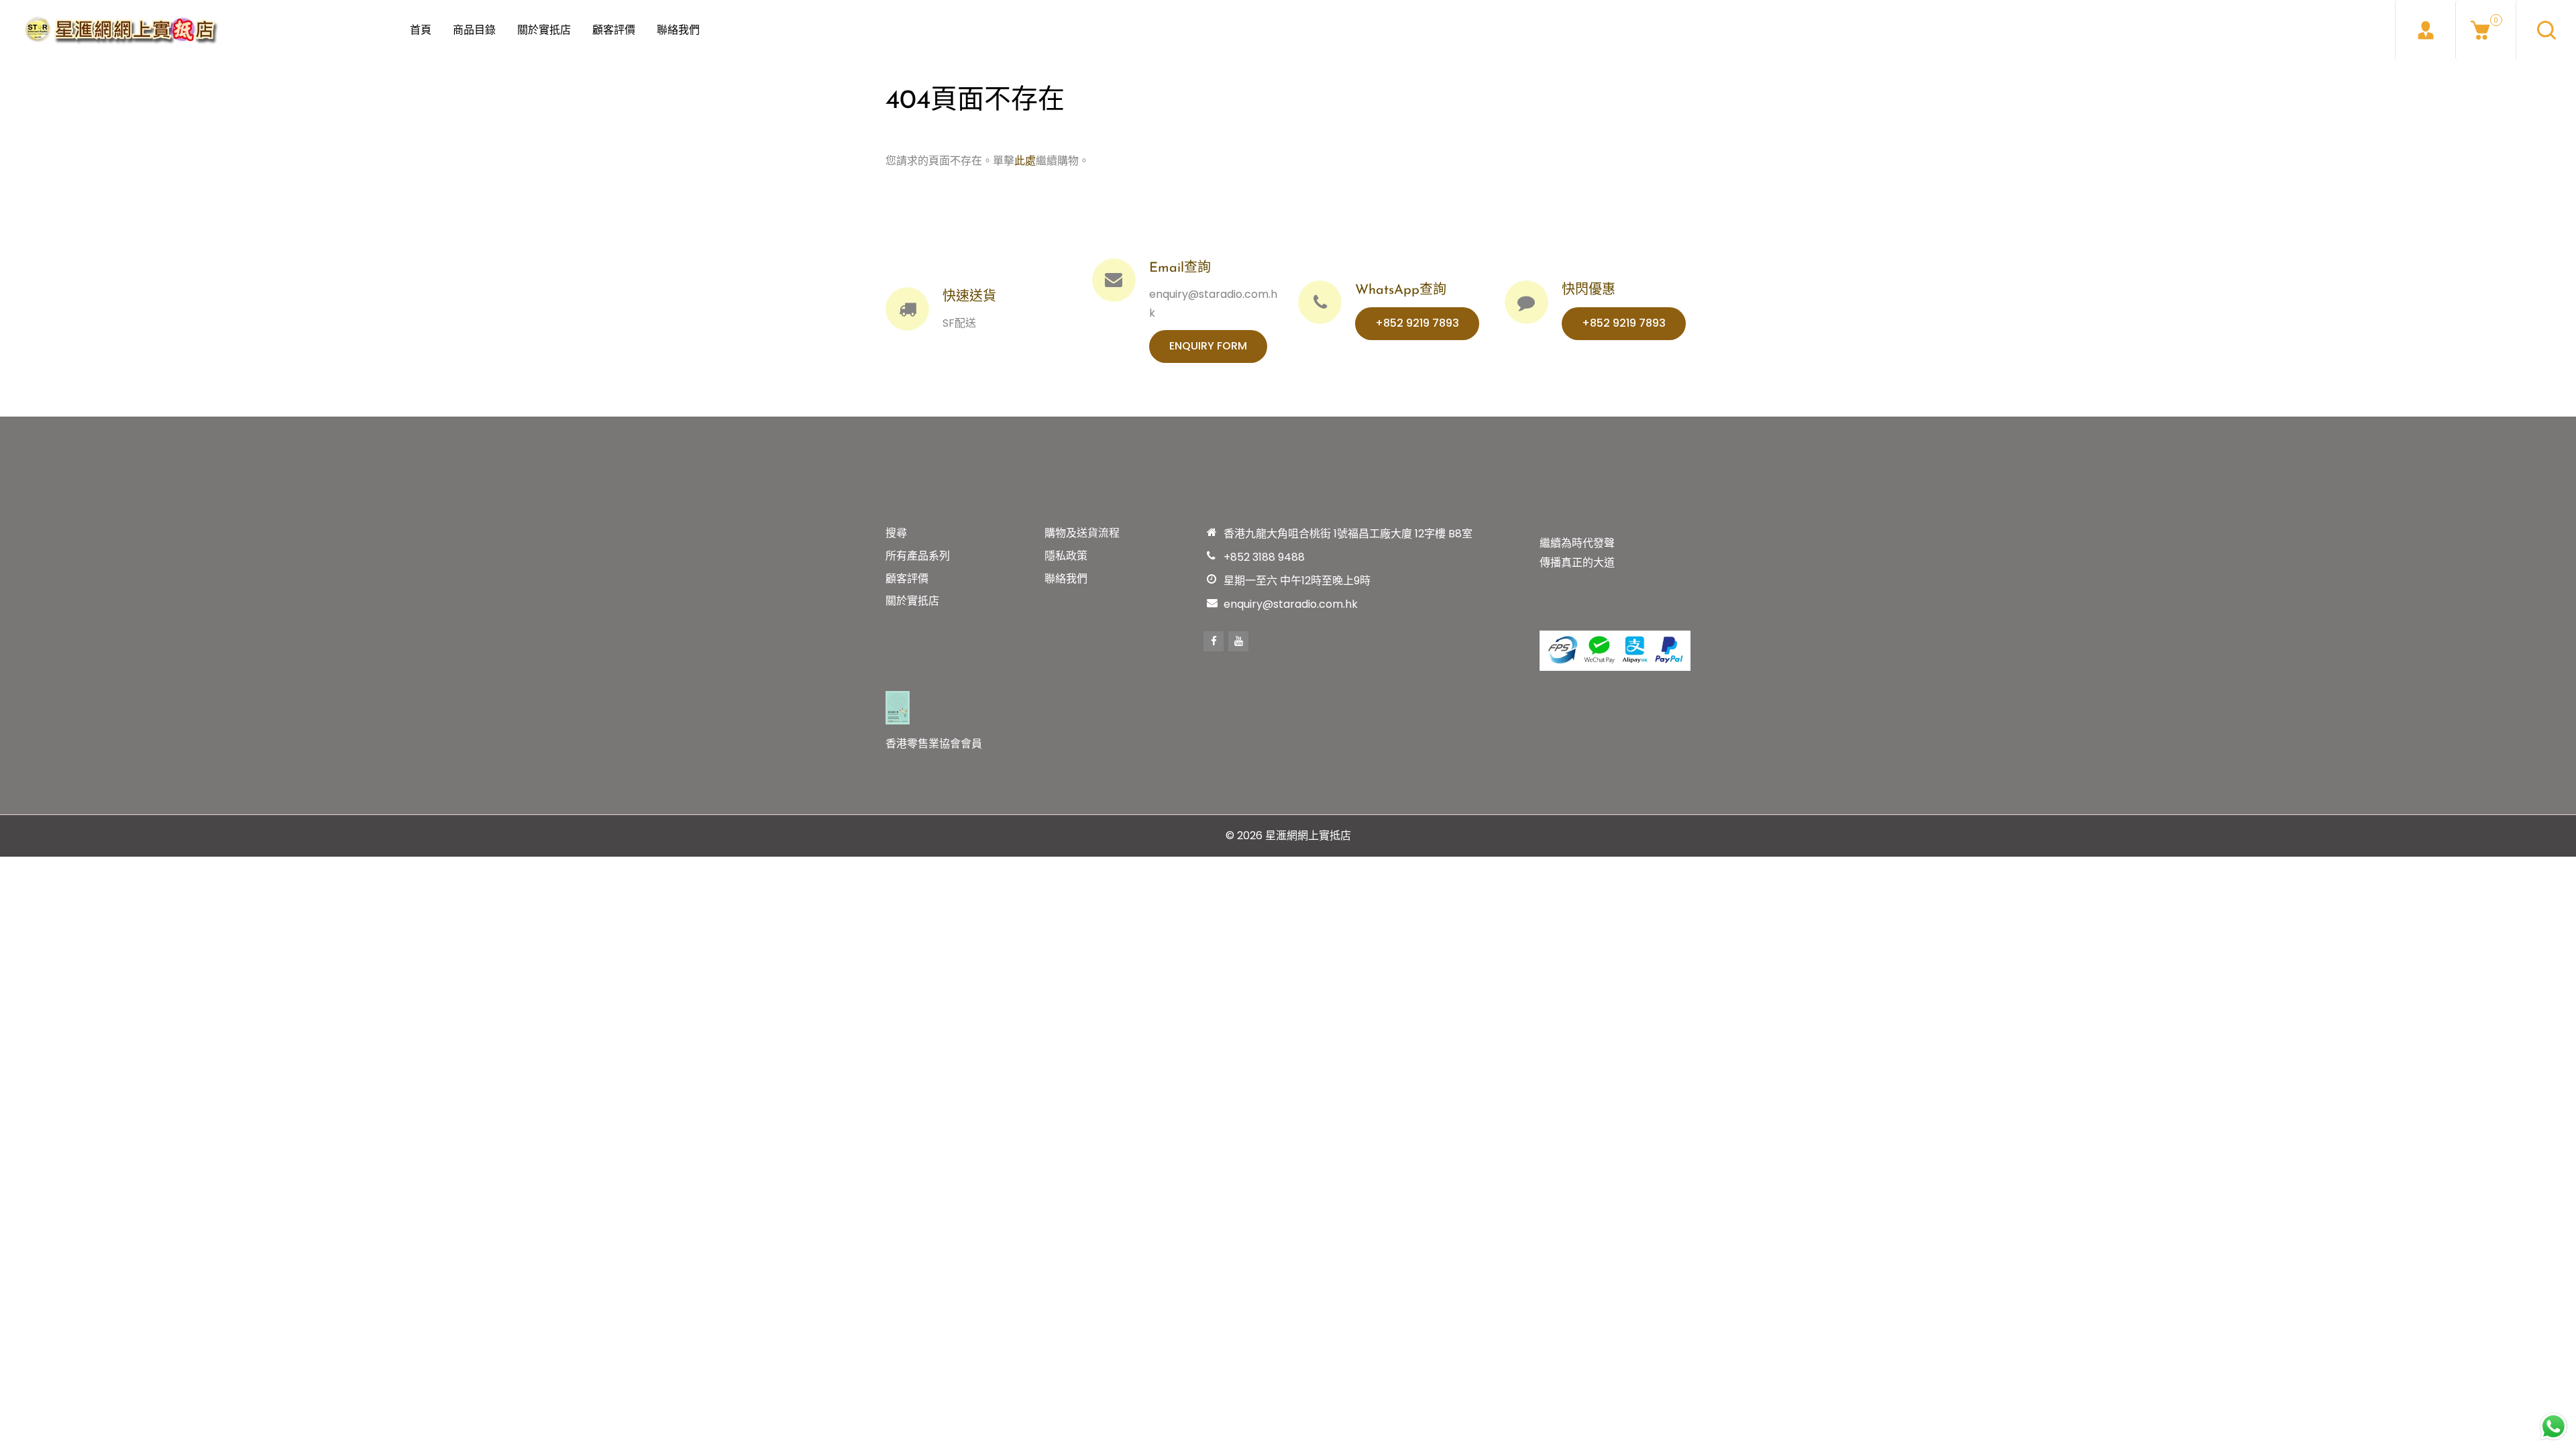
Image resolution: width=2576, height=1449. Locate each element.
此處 (1025, 161)
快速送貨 (969, 297)
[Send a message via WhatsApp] (2554, 1427)
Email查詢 (1180, 268)
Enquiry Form (1208, 346)
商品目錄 (474, 30)
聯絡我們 (678, 30)
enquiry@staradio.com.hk (1291, 604)
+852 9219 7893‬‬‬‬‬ (1417, 323)
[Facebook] (1214, 641)
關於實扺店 (544, 30)
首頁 (421, 30)
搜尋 (896, 533)
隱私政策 (1066, 556)
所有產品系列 (918, 556)
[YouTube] (1238, 641)
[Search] (2546, 30)
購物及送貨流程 (1082, 533)
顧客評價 (614, 30)
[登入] (2425, 30)
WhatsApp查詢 (1401, 290)
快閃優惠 (1589, 290)
